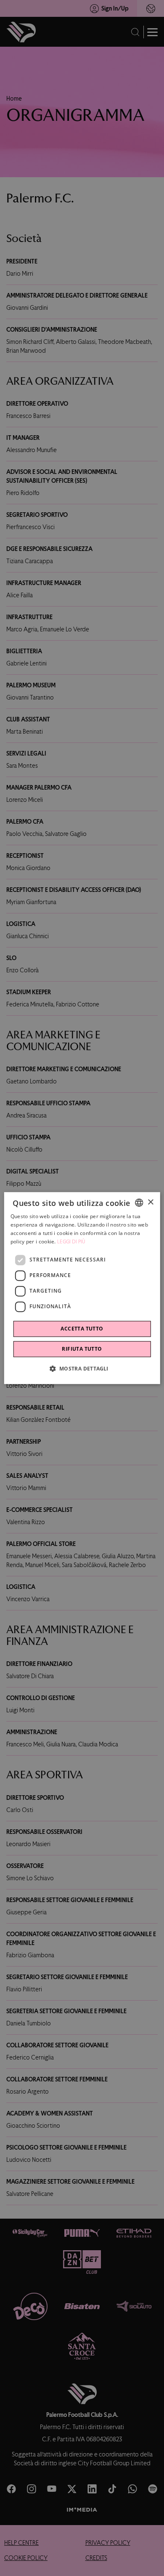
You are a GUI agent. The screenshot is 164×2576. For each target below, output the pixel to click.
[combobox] (139, 1203)
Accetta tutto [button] (82, 1329)
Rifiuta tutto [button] (82, 1349)
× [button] (150, 1202)
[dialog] (82, 1288)
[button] (82, 1368)
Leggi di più (71, 1242)
